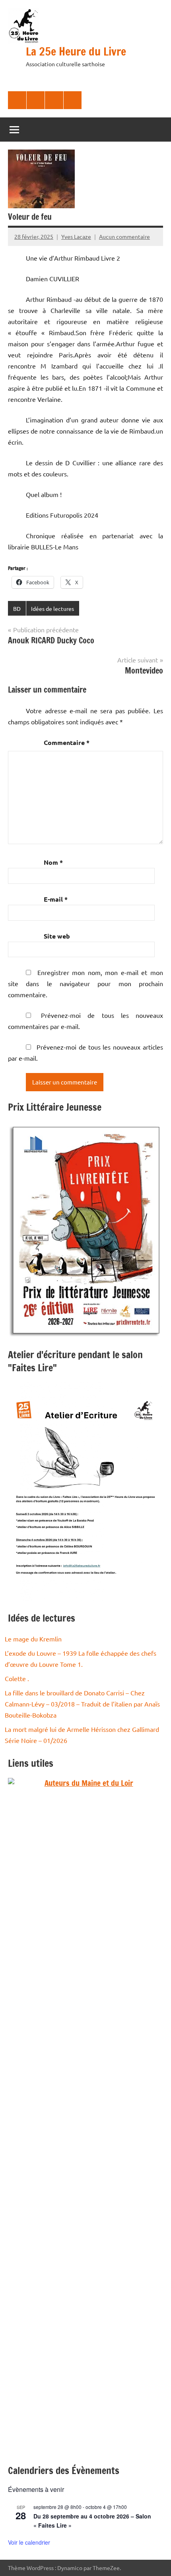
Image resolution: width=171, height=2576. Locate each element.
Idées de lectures (52, 608)
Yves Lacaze (76, 236)
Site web (57, 936)
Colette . (17, 1678)
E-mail (56, 899)
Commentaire (67, 742)
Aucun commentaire (124, 236)
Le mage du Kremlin (33, 1639)
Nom (53, 862)
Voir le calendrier (29, 2542)
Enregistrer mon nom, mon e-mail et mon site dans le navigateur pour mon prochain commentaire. (85, 983)
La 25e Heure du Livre (76, 51)
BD (17, 608)
